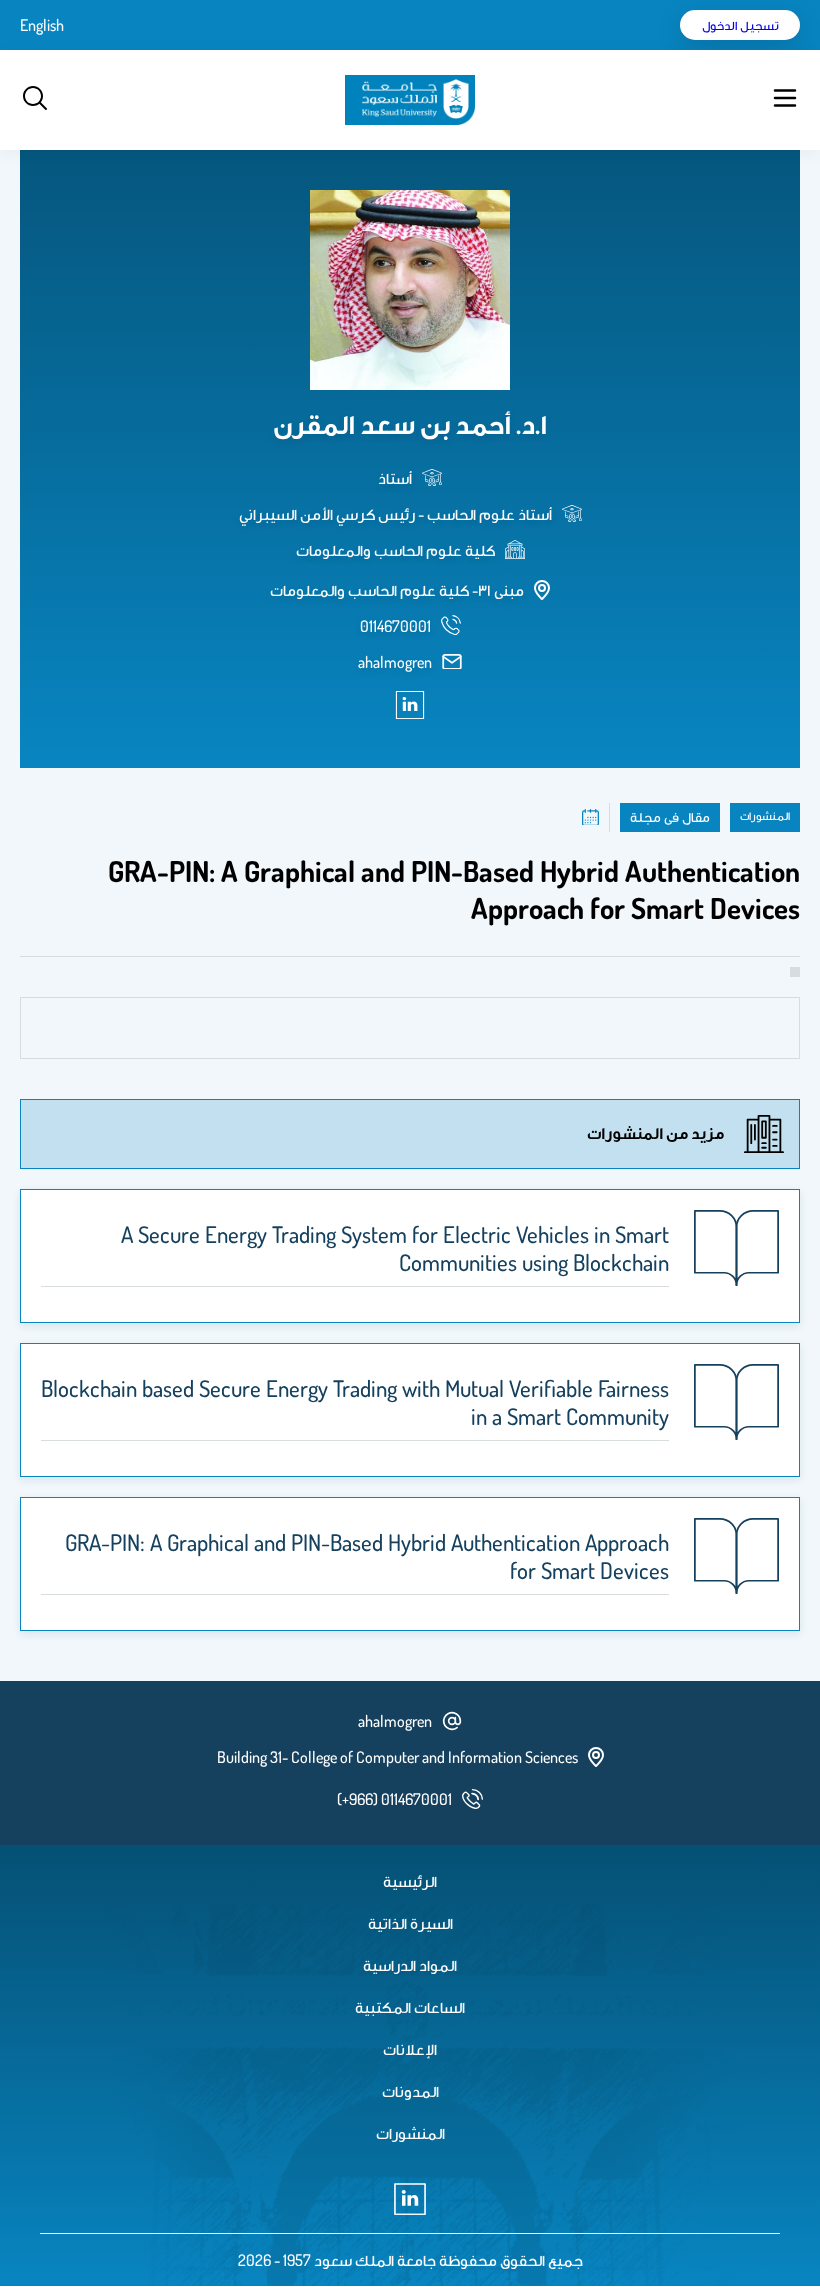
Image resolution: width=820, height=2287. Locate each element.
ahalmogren (395, 662)
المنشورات (410, 2133)
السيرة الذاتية (410, 1923)
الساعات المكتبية (410, 2007)
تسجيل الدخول (740, 25)
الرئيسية (410, 1881)
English (42, 25)
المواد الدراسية (410, 1965)
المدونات (410, 2091)
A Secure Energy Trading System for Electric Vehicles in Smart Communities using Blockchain (395, 1248)
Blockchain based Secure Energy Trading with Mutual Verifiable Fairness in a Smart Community (355, 1402)
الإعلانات (410, 2049)
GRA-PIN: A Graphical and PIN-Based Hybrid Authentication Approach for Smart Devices (367, 1556)
